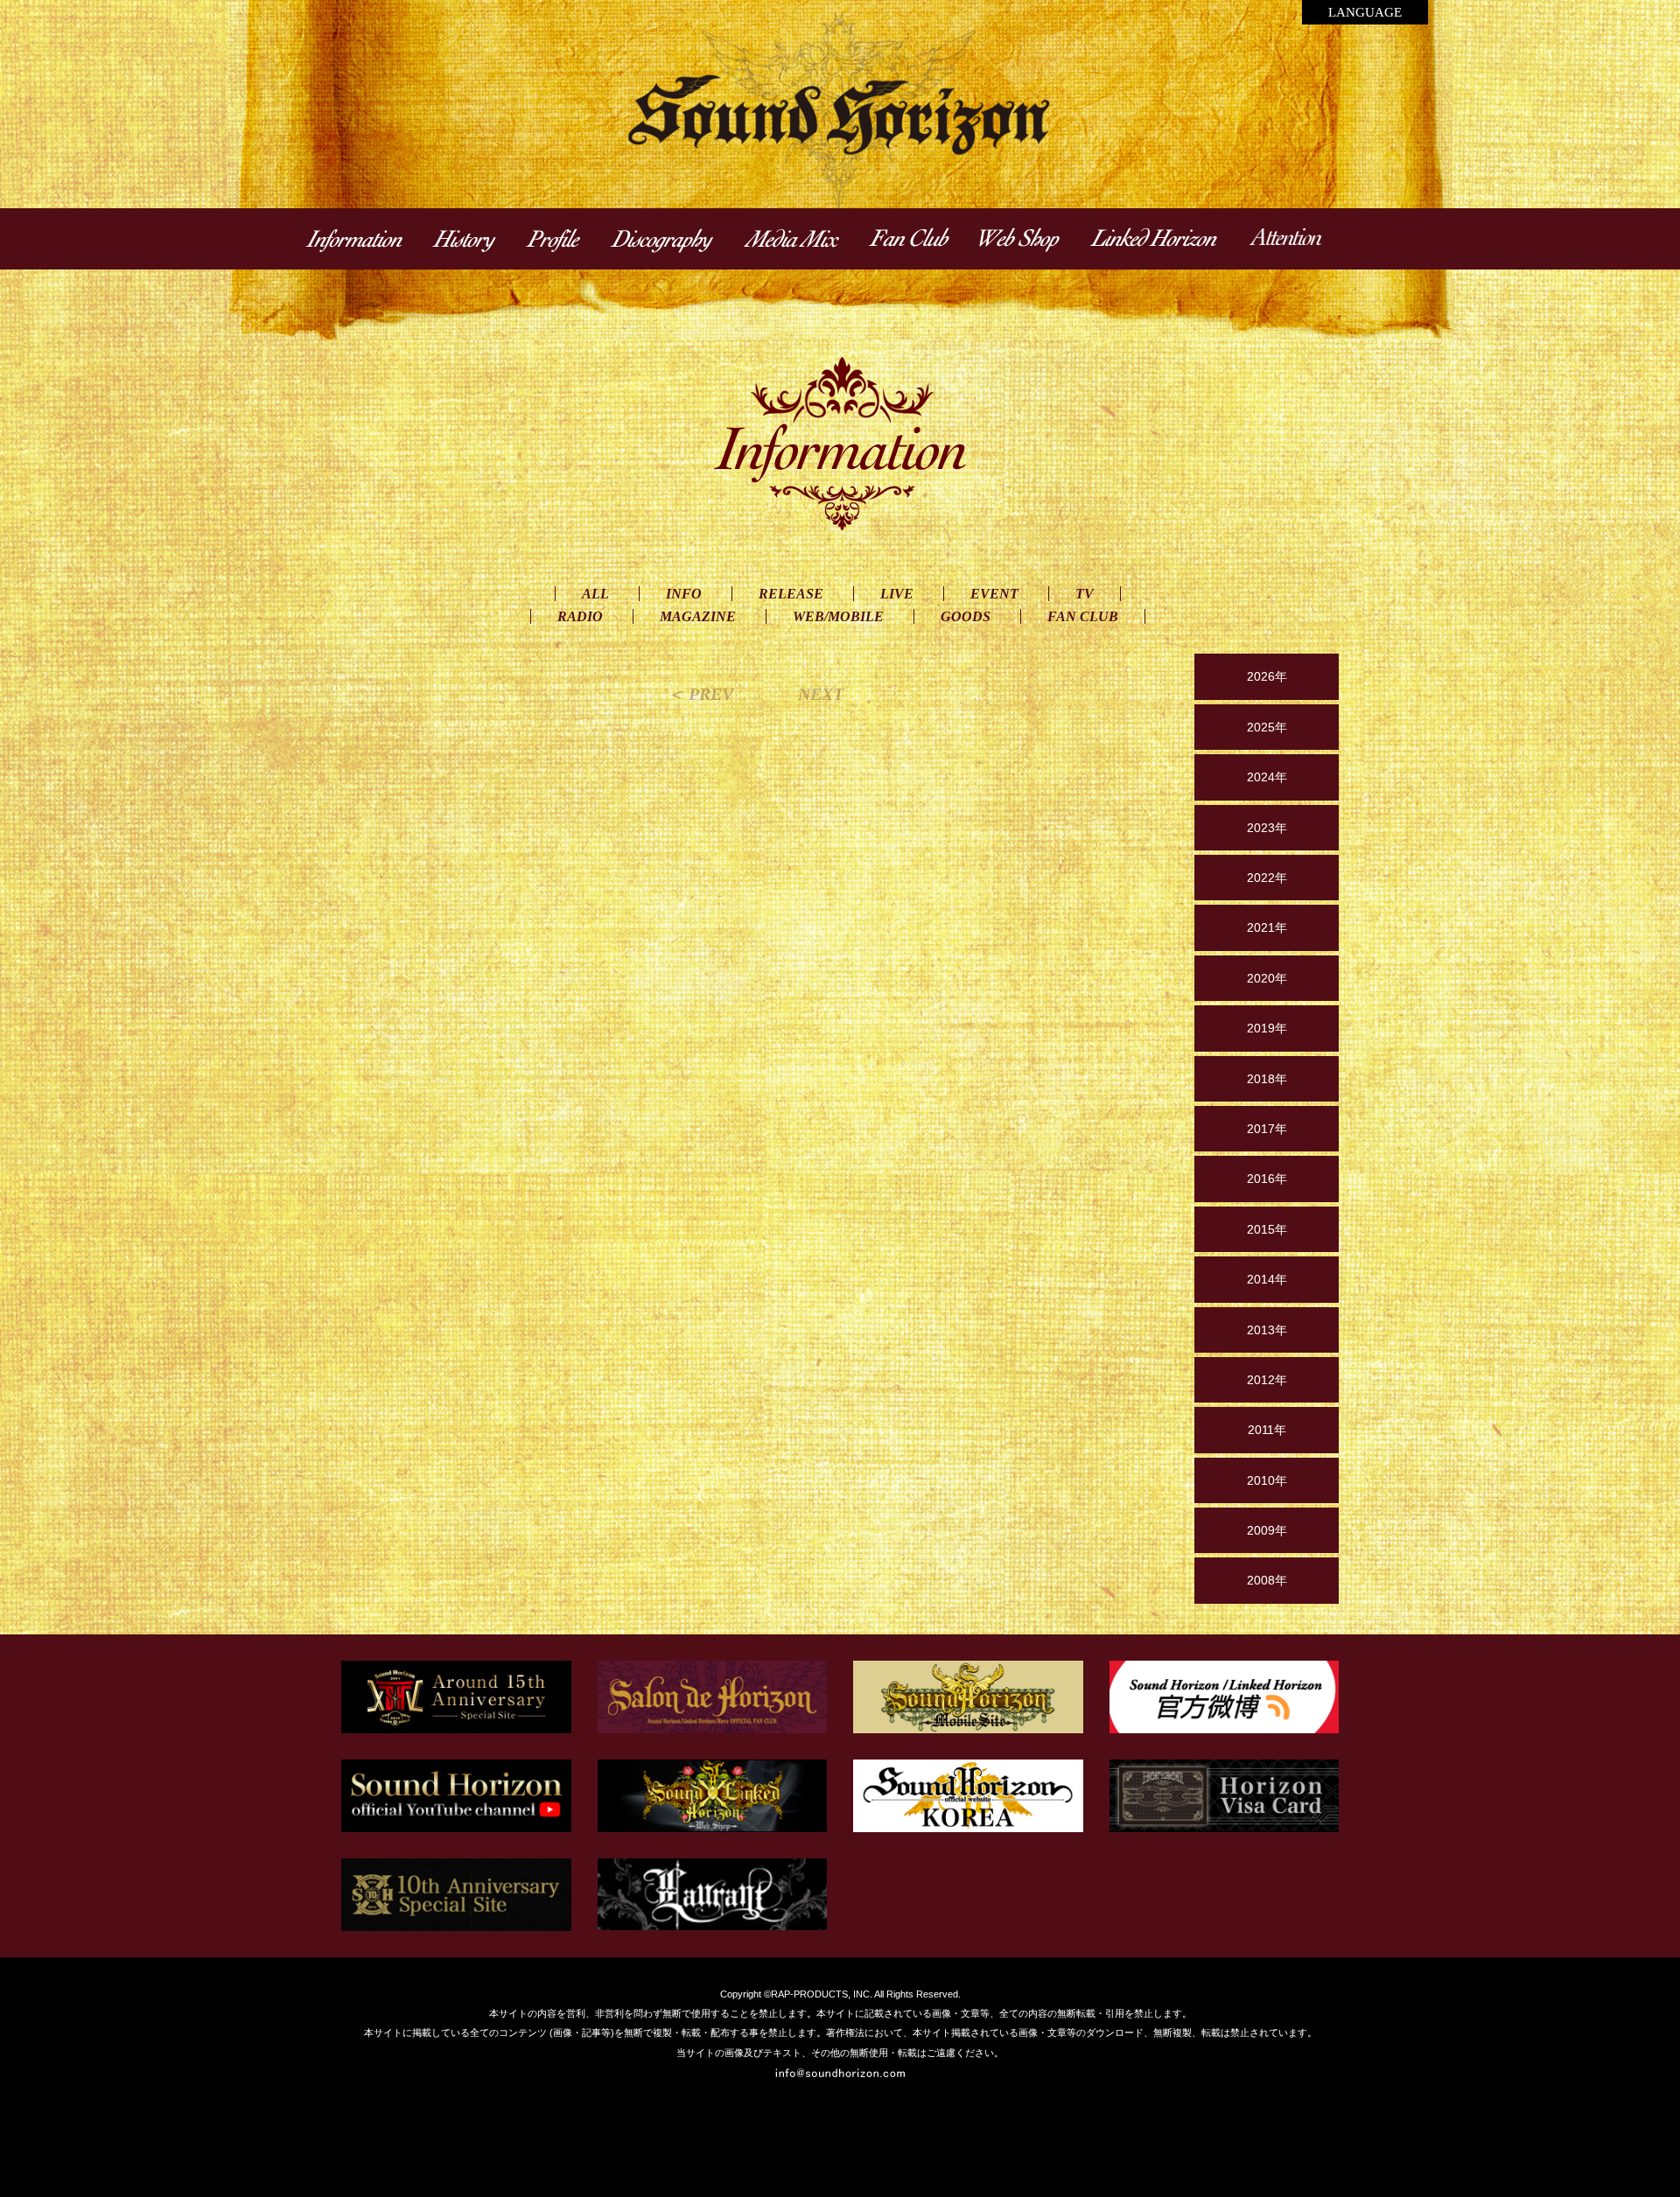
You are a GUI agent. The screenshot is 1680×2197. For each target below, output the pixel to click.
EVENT (994, 594)
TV (1085, 594)
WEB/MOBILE (838, 616)
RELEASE (791, 594)
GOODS (966, 616)
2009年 (1267, 1530)
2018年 (1267, 1079)
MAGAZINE (698, 616)
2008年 (1267, 1580)
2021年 (1267, 927)
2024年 (1267, 777)
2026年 (1267, 676)
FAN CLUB (1083, 616)
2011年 (1267, 1430)
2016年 (1267, 1179)
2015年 (1267, 1229)
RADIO (580, 616)
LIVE (897, 594)
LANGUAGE (1365, 12)
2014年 (1267, 1279)
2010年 (1267, 1480)
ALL (595, 594)
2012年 (1267, 1380)
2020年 (1267, 978)
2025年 (1267, 727)
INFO (684, 594)
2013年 (1267, 1330)
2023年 (1267, 828)
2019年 (1267, 1028)
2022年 (1267, 878)
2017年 (1267, 1129)
